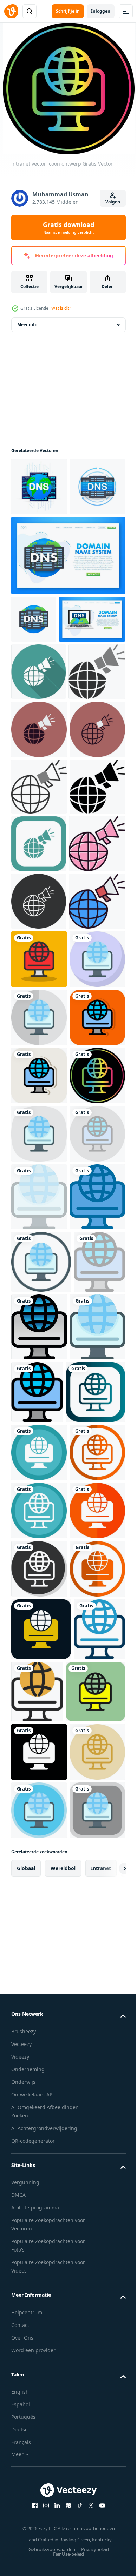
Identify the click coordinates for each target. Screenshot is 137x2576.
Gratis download (68, 228)
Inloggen (101, 11)
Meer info (27, 325)
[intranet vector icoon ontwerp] (39, 1352)
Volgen (113, 202)
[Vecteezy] (11, 11)
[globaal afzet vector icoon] (38, 778)
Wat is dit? (61, 308)
